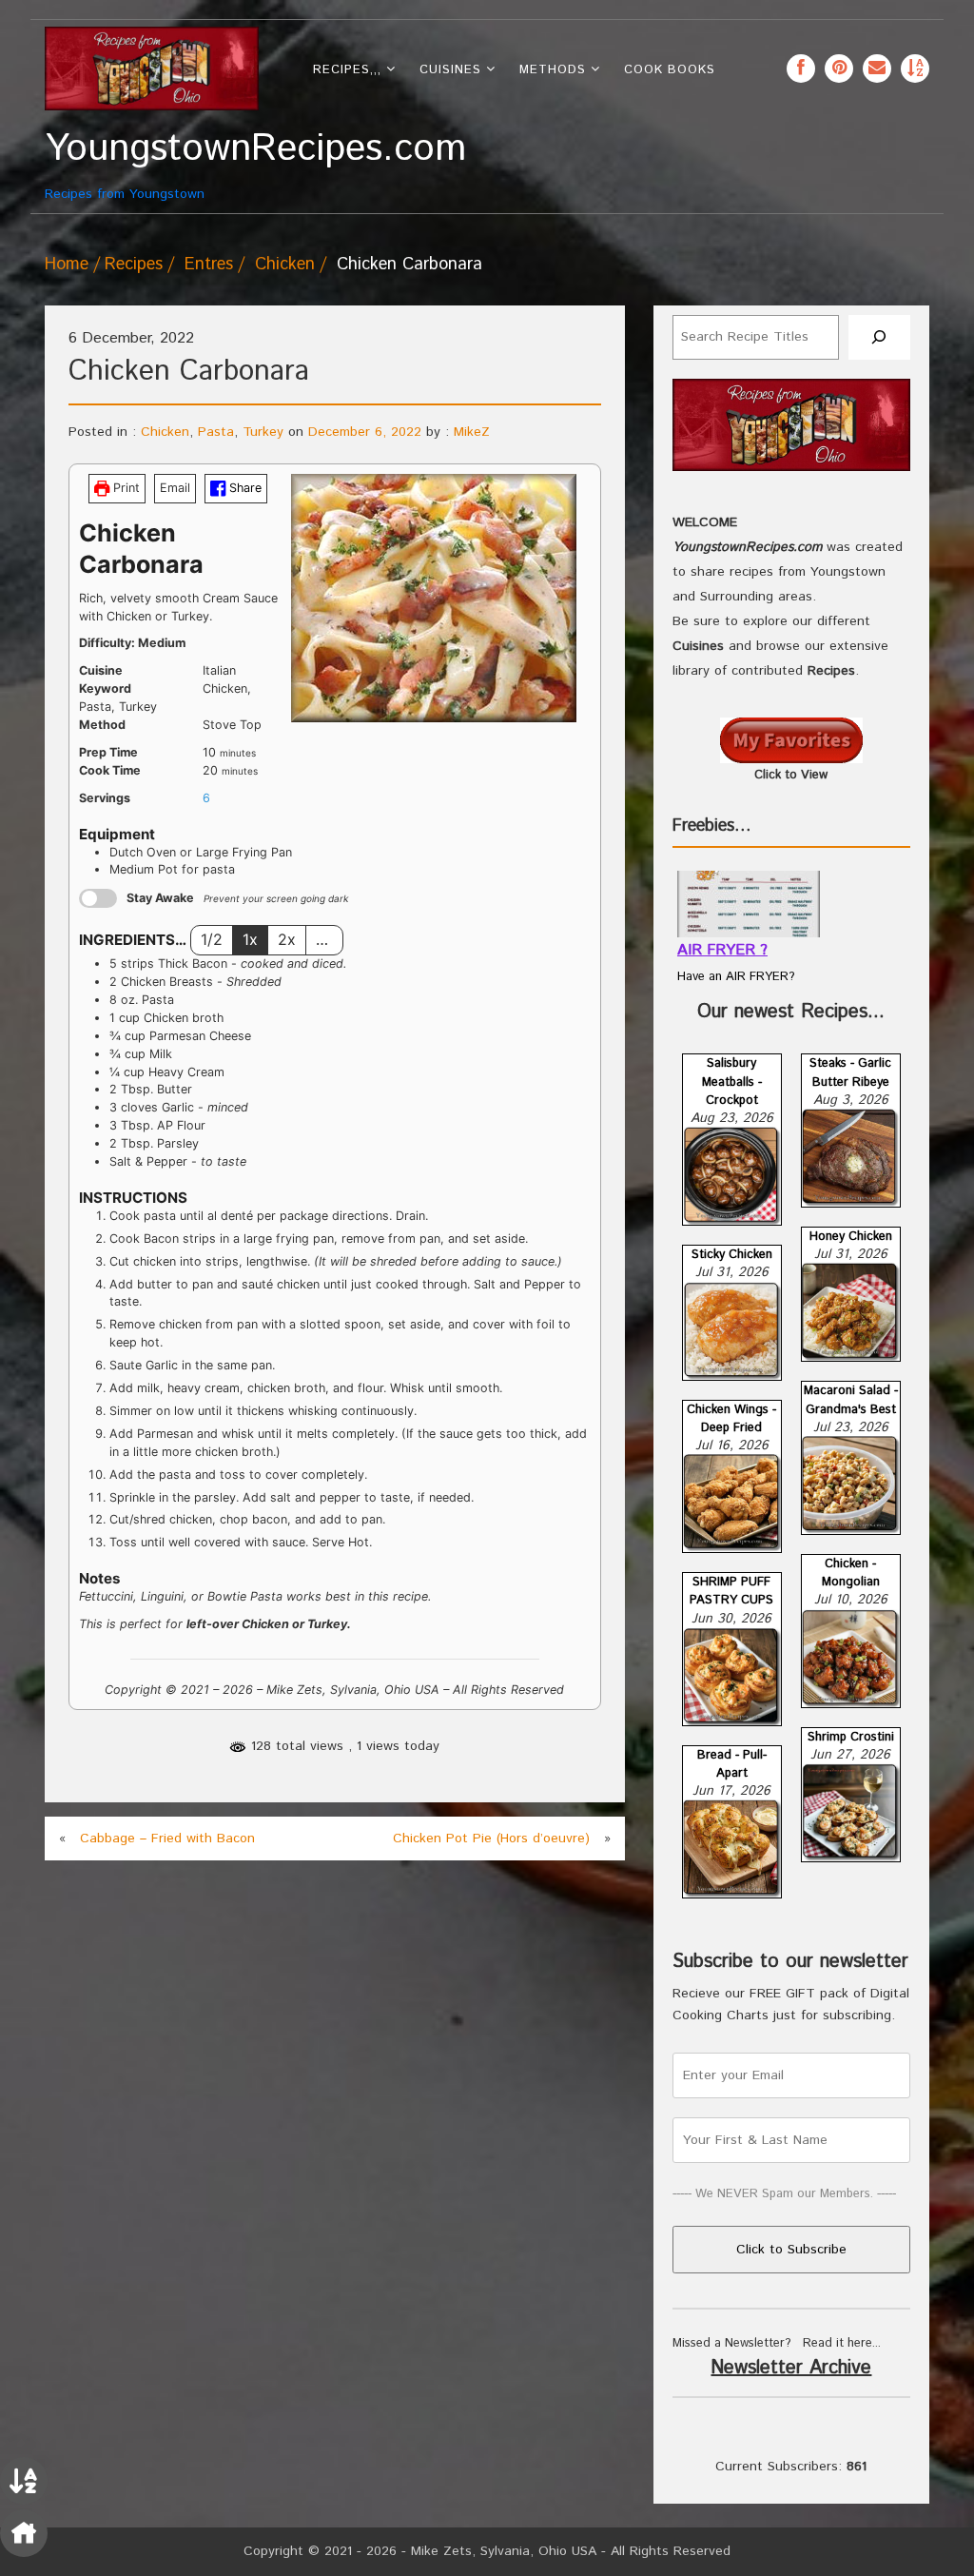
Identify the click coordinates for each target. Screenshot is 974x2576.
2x (287, 939)
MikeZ (472, 432)
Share (243, 488)
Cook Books (670, 70)
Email (175, 488)
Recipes (134, 265)
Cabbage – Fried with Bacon (167, 1839)
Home (67, 265)
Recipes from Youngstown (152, 165)
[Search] (879, 337)
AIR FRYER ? (722, 950)
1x (250, 939)
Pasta (216, 432)
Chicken (285, 265)
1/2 (212, 939)
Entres (209, 265)
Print (125, 488)
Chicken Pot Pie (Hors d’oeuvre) (491, 1839)
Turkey (263, 432)
